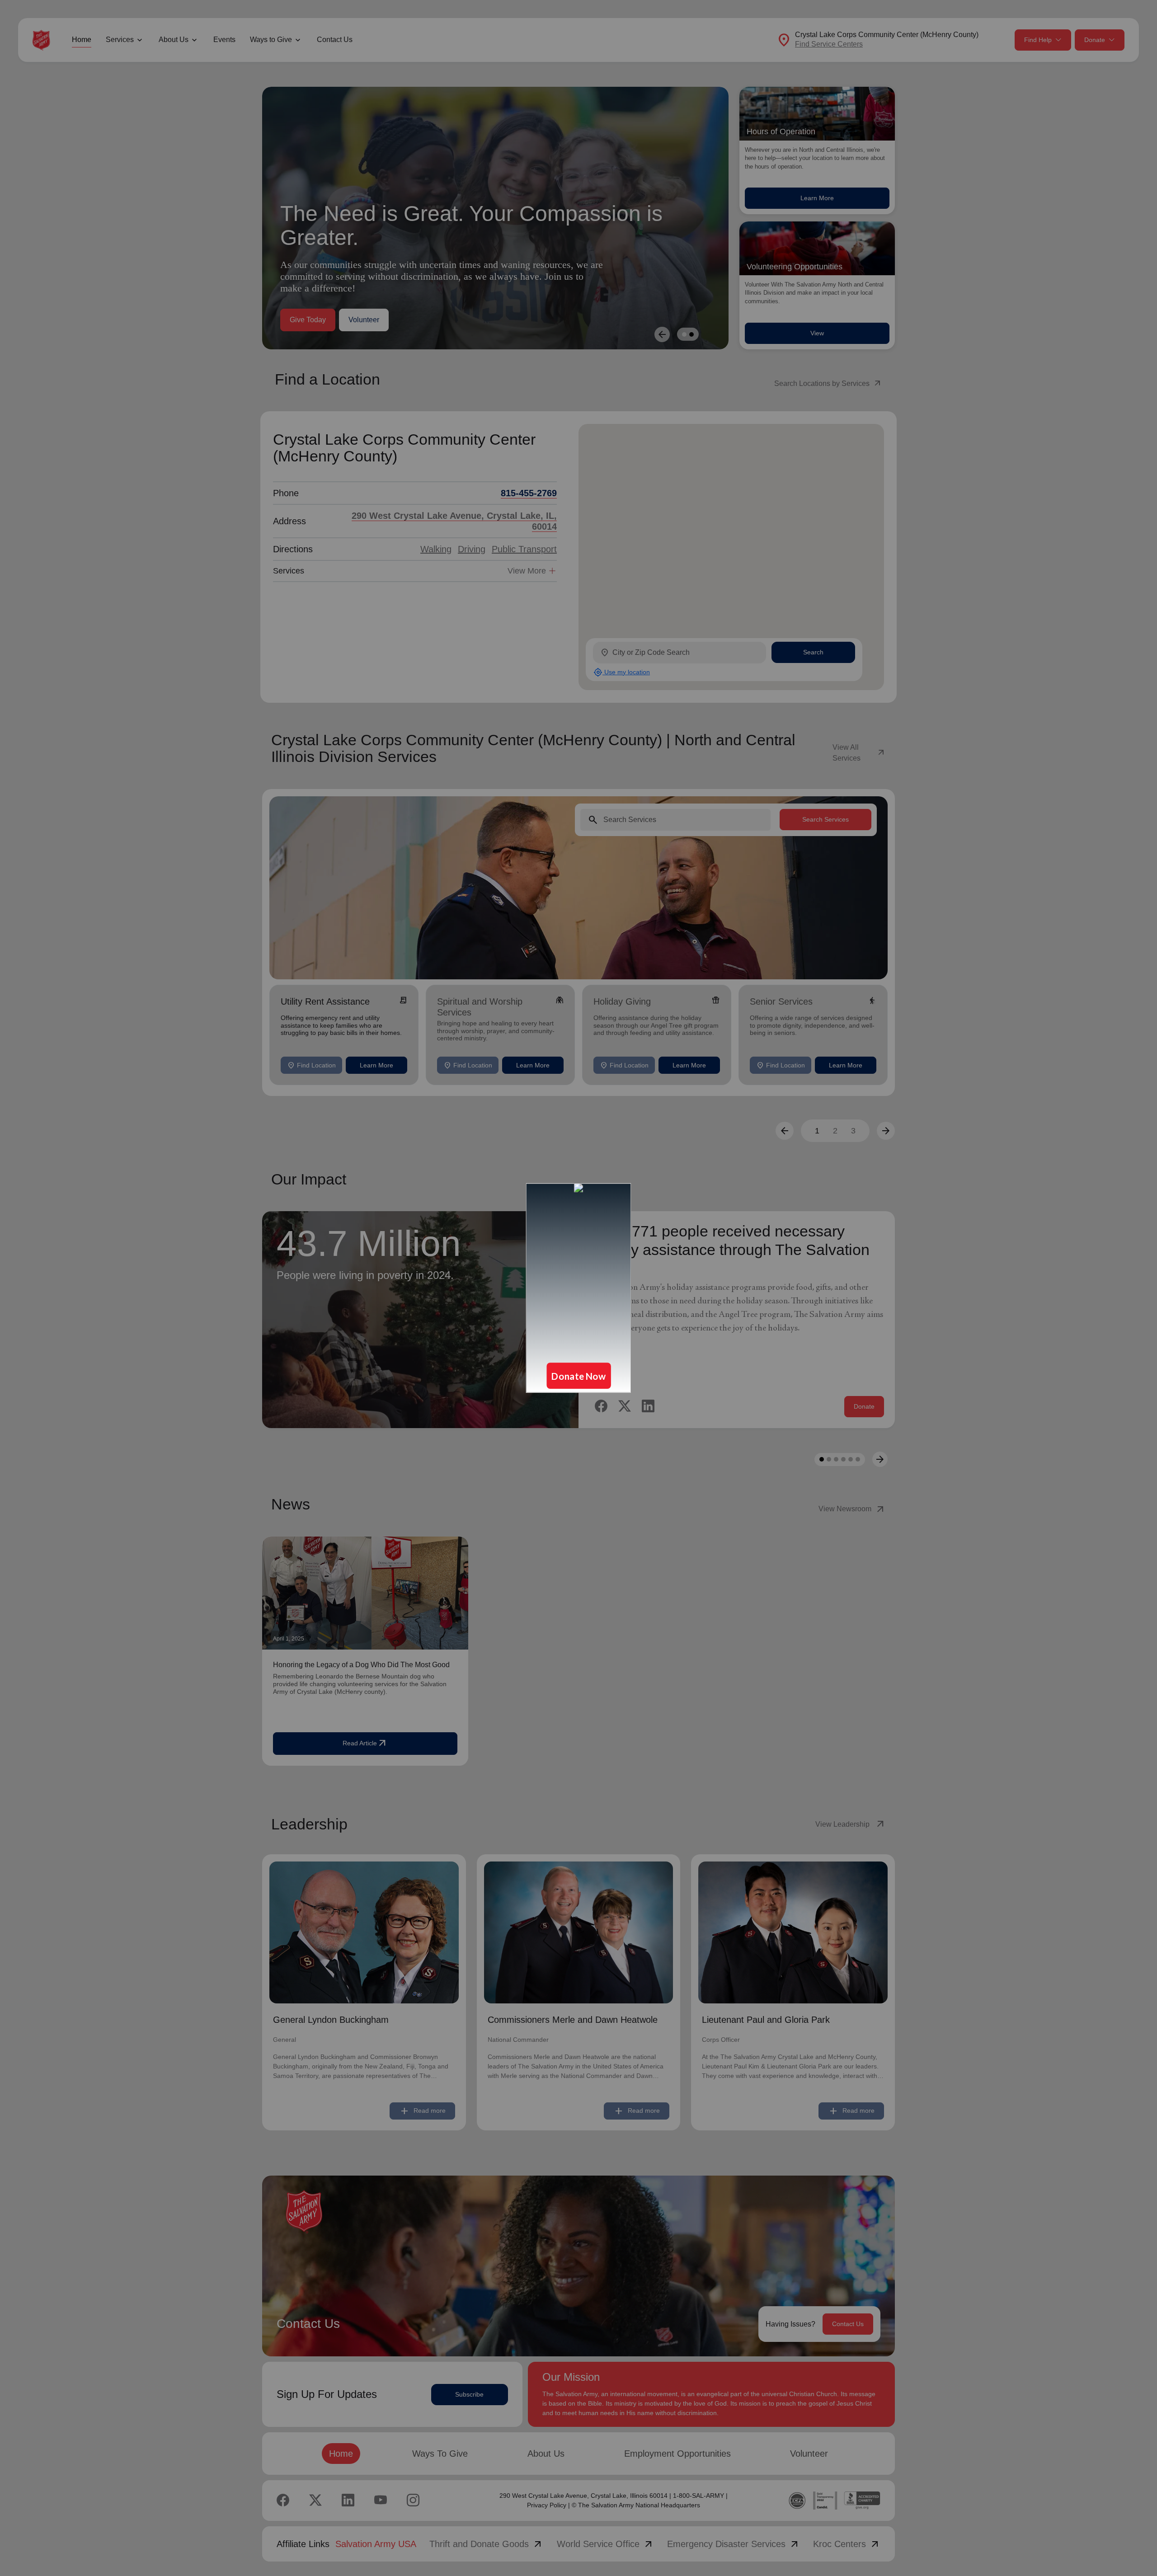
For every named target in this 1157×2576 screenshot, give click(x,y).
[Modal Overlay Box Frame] (578, 1288)
